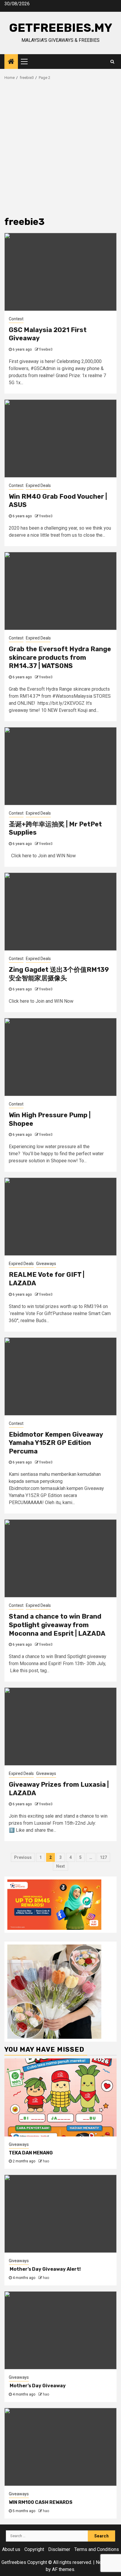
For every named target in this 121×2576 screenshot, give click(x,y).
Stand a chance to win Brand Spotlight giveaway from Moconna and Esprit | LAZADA (57, 1625)
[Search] (112, 62)
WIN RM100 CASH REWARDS (41, 2502)
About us (11, 2549)
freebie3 (46, 349)
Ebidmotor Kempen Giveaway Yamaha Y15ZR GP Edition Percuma (56, 1443)
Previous (23, 1857)
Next (60, 1866)
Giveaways (46, 1264)
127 (103, 1857)
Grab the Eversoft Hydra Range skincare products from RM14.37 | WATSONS (60, 657)
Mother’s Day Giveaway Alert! (45, 2269)
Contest (16, 319)
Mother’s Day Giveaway (38, 2386)
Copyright (34, 2549)
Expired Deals (38, 485)
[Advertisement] (60, 150)
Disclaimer (59, 2549)
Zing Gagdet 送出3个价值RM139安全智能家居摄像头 (59, 974)
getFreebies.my (61, 28)
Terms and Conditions (97, 2549)
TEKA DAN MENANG (31, 2153)
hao (46, 2161)
